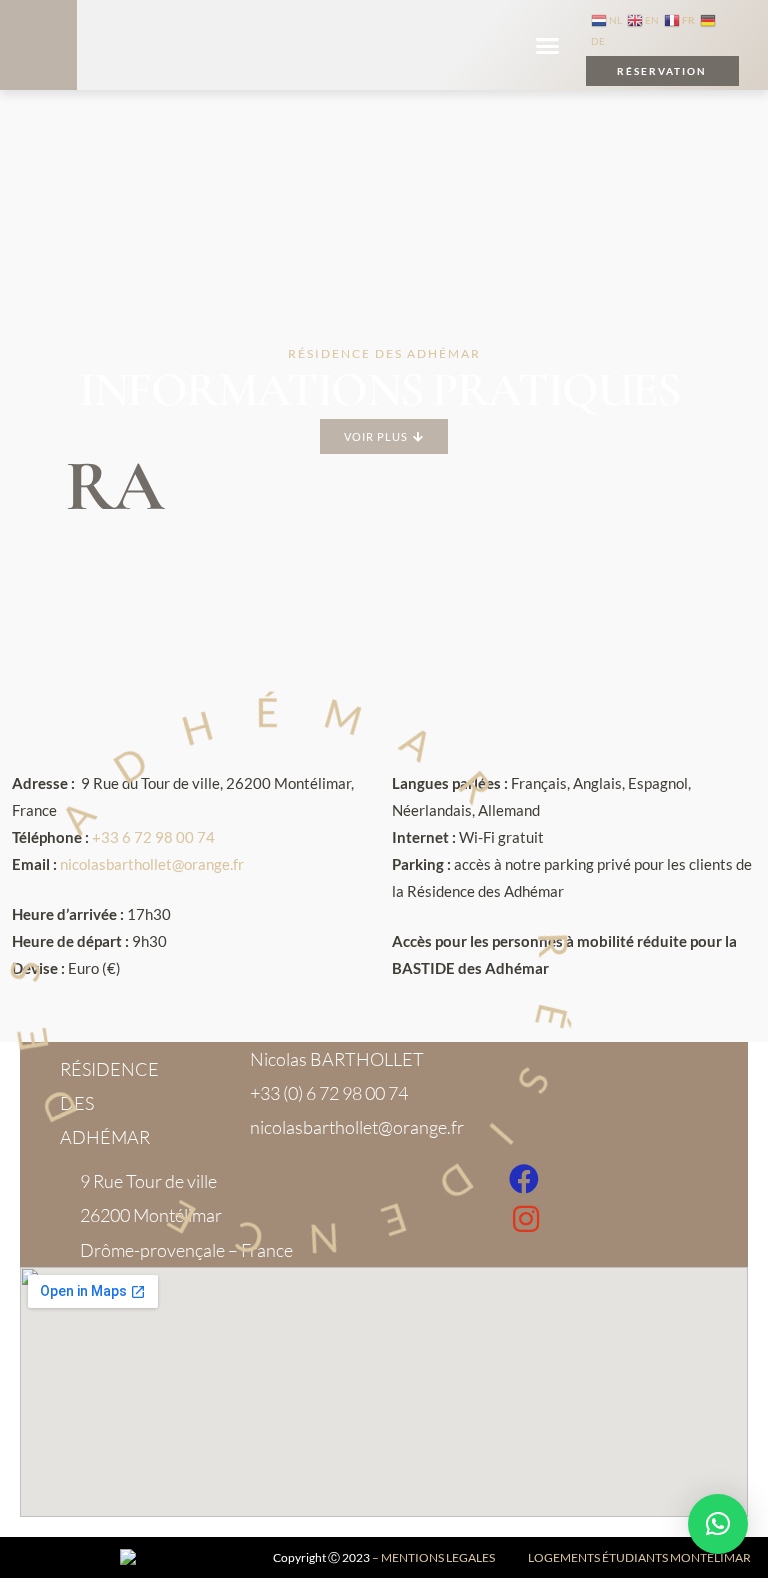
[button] (548, 45)
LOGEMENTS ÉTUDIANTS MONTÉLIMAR (639, 1557)
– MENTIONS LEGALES (433, 1557)
